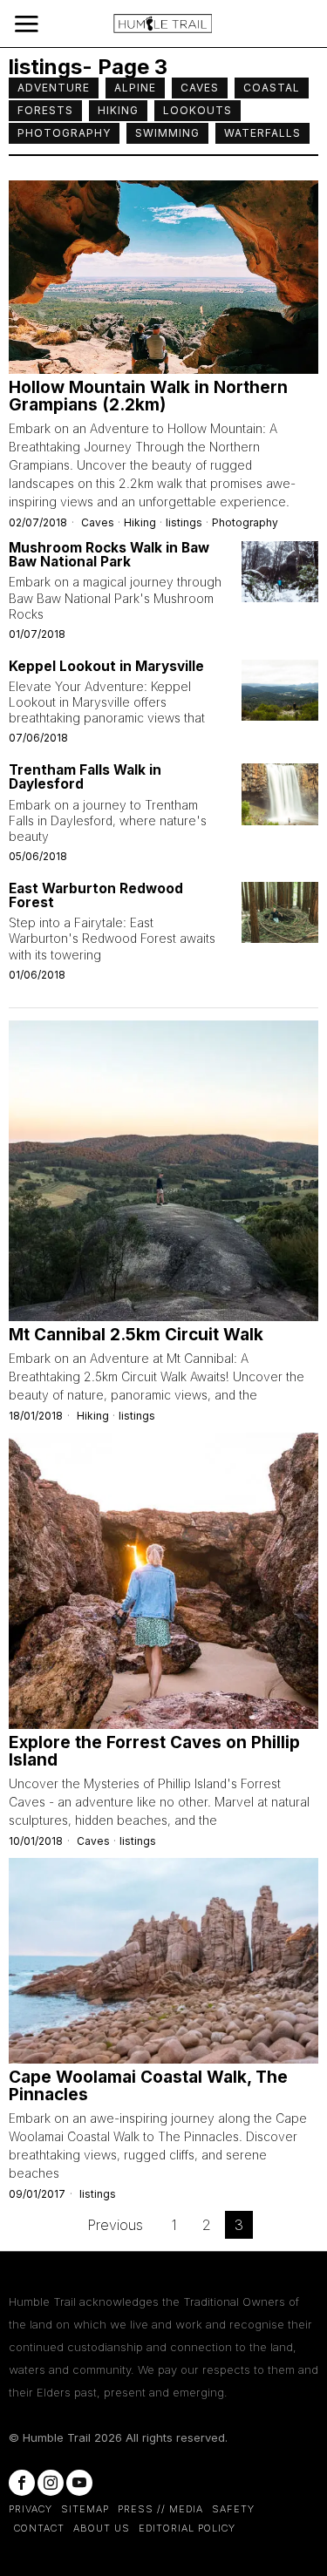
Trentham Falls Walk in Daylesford (85, 777)
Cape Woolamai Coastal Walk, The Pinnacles (148, 2086)
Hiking (118, 110)
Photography (64, 133)
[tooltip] (22, 2483)
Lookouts (198, 110)
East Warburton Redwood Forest (96, 896)
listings (184, 522)
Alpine (135, 88)
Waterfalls (262, 133)
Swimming (167, 133)
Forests (45, 110)
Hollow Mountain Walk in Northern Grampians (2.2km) (148, 397)
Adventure (54, 88)
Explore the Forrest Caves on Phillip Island (154, 1752)
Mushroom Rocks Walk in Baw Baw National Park (109, 555)
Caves (200, 88)
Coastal (272, 88)
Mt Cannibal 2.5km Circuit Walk (136, 1335)
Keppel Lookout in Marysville (106, 667)
